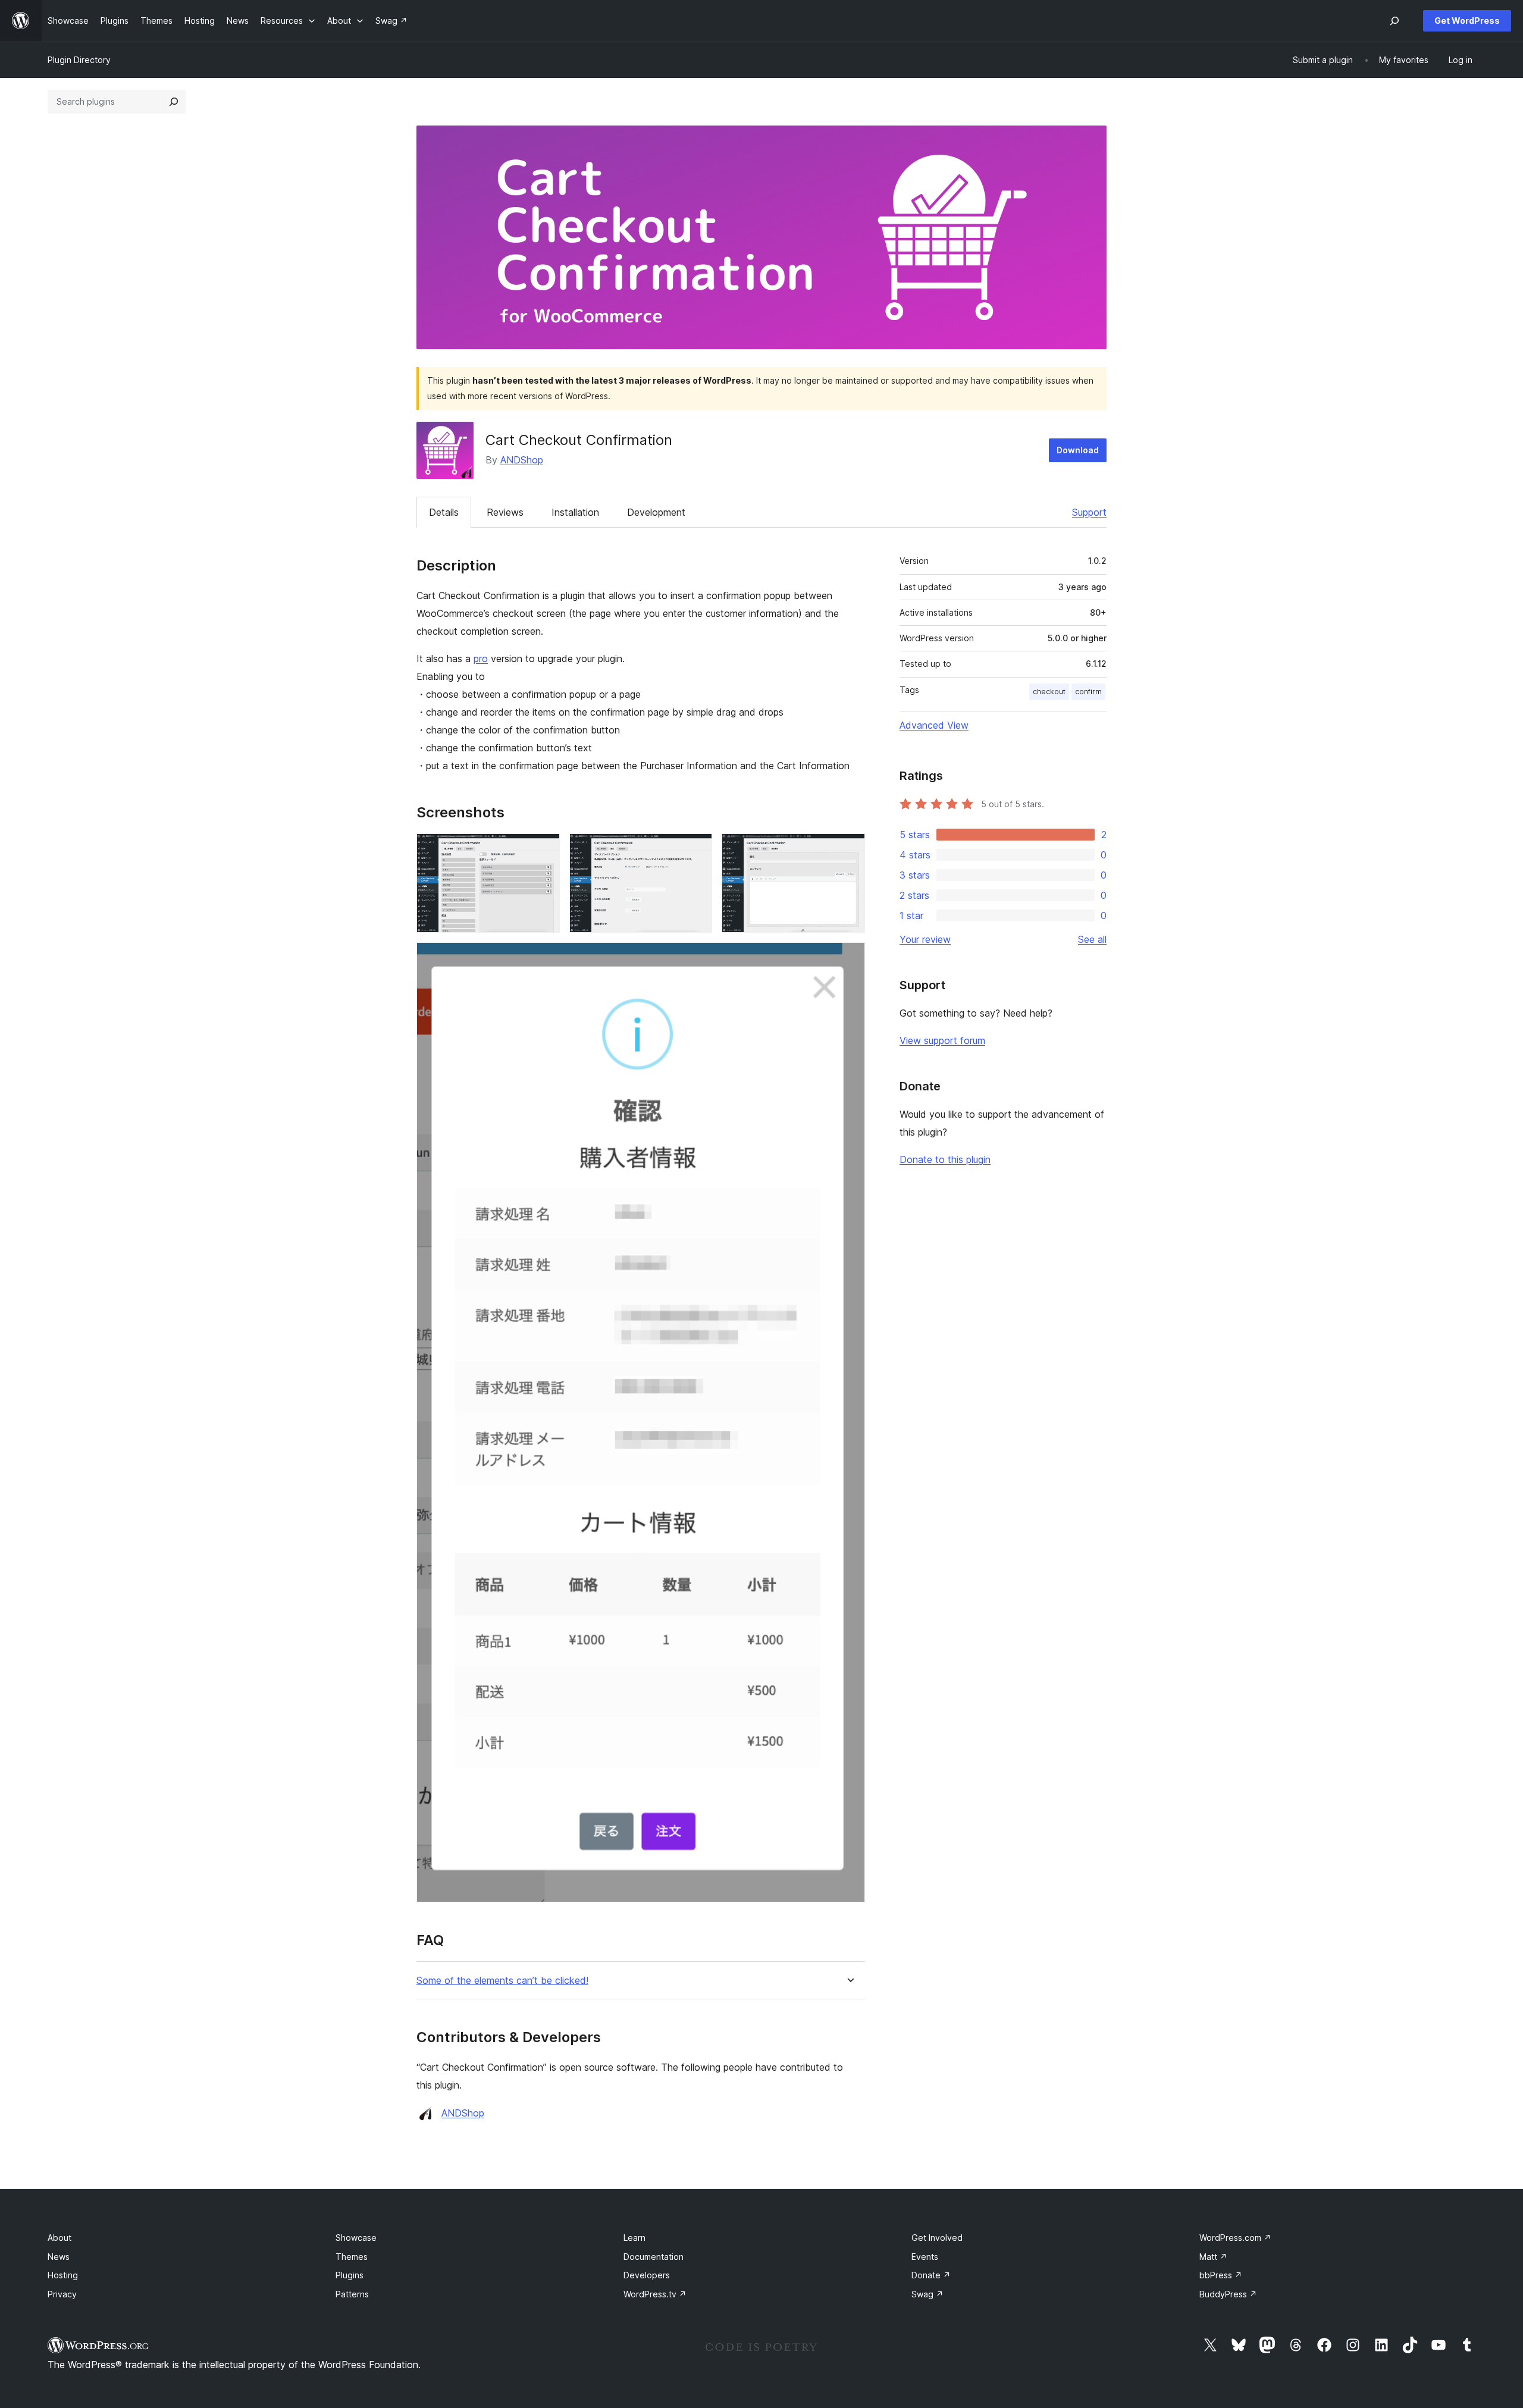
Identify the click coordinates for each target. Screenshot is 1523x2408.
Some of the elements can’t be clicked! (502, 1981)
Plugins (350, 2275)
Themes (352, 2257)
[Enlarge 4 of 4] (849, 958)
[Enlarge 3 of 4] (849, 849)
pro (481, 659)
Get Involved (937, 2238)
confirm (1088, 692)
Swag (927, 2294)
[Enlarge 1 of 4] (544, 849)
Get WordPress (1467, 21)
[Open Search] (1394, 21)
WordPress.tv (655, 2294)
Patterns (352, 2294)
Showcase (356, 2238)
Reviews (505, 512)
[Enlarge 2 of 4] (696, 849)
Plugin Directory (79, 60)
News (59, 2257)
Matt (1213, 2257)
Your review (925, 939)
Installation (575, 512)
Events (925, 2257)
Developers (647, 2275)
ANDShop (522, 460)
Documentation (654, 2257)
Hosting (63, 2275)
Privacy (62, 2294)
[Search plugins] (174, 102)
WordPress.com (1235, 2238)
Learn (634, 2238)
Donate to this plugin (945, 1159)
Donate (931, 2275)
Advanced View (934, 725)
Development (656, 512)
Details (444, 512)
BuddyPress (1228, 2294)
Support (1089, 512)
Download (1078, 450)
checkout (1049, 692)
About (59, 2238)
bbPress (1221, 2275)
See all (1092, 939)
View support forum (942, 1040)
